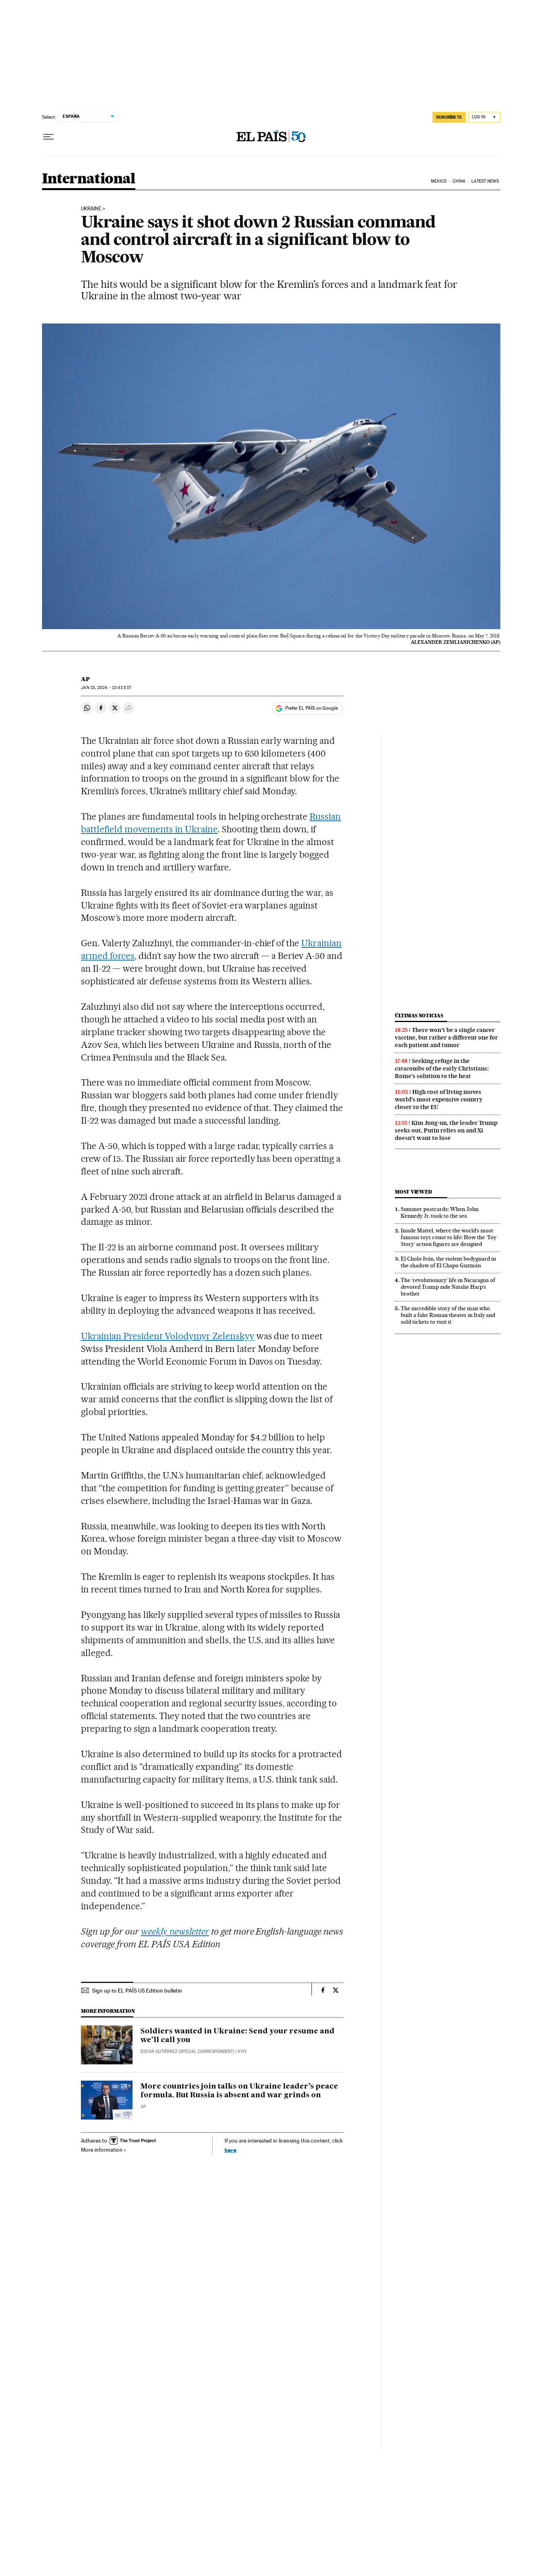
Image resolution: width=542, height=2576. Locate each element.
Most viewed (413, 1192)
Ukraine (91, 209)
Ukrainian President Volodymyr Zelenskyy (167, 1336)
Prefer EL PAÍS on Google (311, 708)
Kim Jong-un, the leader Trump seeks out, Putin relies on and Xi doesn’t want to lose (446, 1130)
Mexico (439, 181)
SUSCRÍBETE (449, 117)
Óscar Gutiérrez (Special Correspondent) (187, 2051)
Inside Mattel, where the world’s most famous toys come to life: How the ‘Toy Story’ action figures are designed (449, 1237)
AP (85, 679)
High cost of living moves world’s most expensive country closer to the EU (439, 1099)
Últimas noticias (419, 1016)
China (459, 181)
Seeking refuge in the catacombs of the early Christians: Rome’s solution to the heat (442, 1069)
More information (102, 2150)
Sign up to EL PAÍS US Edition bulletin (137, 1991)
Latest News (485, 181)
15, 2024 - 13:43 (106, 688)
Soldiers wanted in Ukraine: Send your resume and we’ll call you (237, 2036)
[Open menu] (48, 137)
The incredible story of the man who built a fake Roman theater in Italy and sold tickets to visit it (448, 1315)
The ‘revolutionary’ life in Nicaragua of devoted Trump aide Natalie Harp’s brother (448, 1287)
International (89, 179)
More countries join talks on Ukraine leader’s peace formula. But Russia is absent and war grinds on (239, 2091)
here (231, 2150)
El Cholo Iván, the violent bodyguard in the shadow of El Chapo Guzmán (448, 1262)
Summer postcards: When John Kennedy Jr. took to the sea (440, 1212)
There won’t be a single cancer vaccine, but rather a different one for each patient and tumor (446, 1038)
